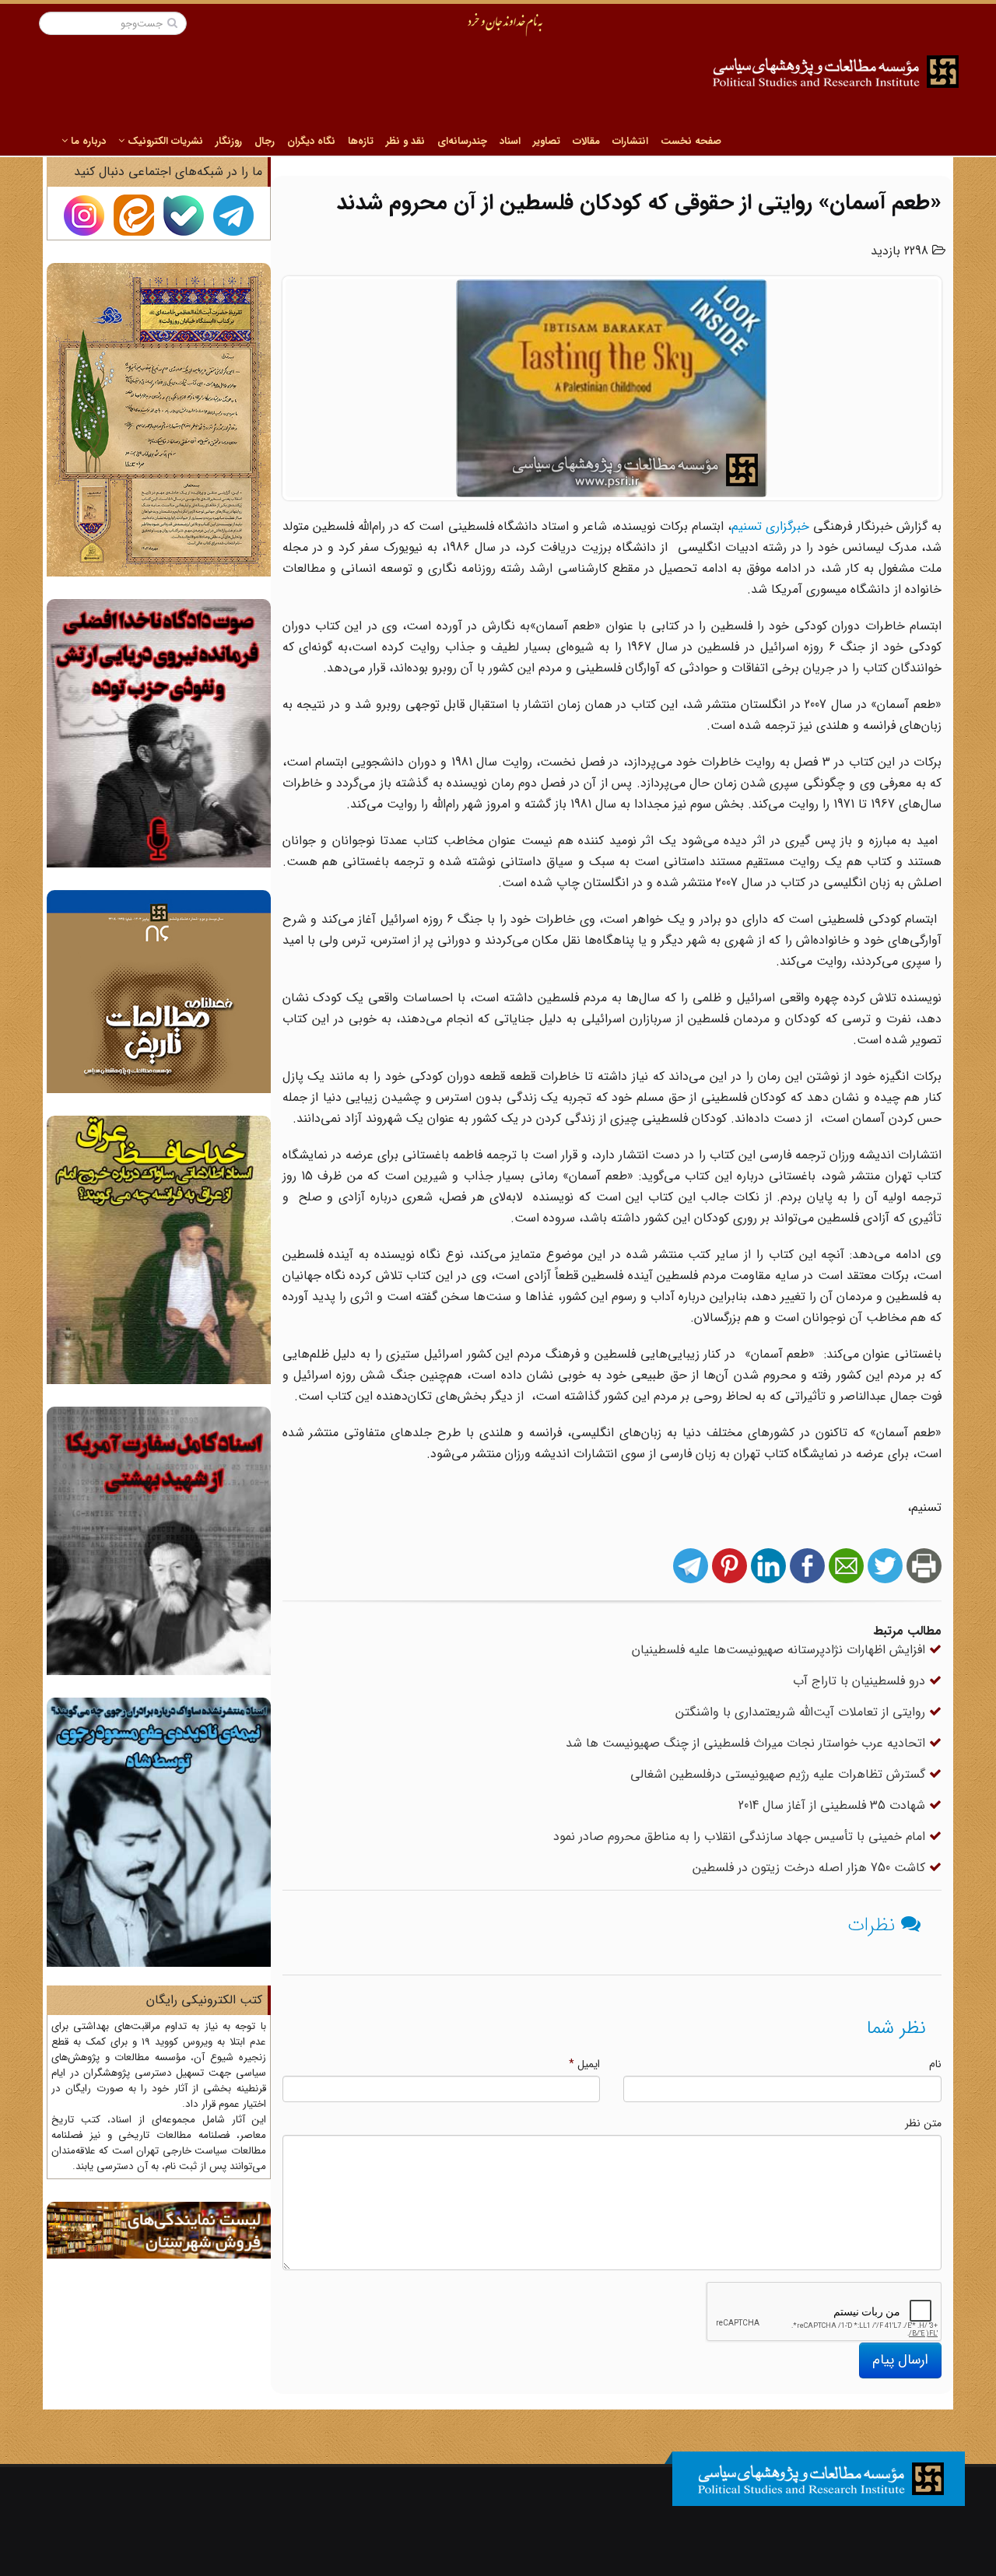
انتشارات (630, 141)
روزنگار (229, 141)
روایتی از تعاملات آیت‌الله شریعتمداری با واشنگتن (802, 1712)
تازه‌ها (361, 141)
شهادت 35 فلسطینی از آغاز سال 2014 (834, 1805)
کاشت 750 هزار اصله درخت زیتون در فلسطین (811, 1868)
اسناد (510, 141)
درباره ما (87, 141)
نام (935, 2064)
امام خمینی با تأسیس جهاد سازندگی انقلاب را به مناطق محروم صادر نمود (741, 1836)
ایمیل (584, 2064)
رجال (265, 141)
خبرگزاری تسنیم (770, 526)
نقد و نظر (405, 141)
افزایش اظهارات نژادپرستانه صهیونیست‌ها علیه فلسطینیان (780, 1650)
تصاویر (547, 141)
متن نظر (923, 2123)
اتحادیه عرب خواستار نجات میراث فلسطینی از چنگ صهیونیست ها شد (747, 1743)
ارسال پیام (900, 2360)
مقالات (586, 141)
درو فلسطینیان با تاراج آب (861, 1681)
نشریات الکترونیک (164, 141)
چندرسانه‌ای (462, 141)
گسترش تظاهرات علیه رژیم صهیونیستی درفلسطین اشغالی (780, 1774)
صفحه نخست (691, 141)
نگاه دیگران (311, 141)
